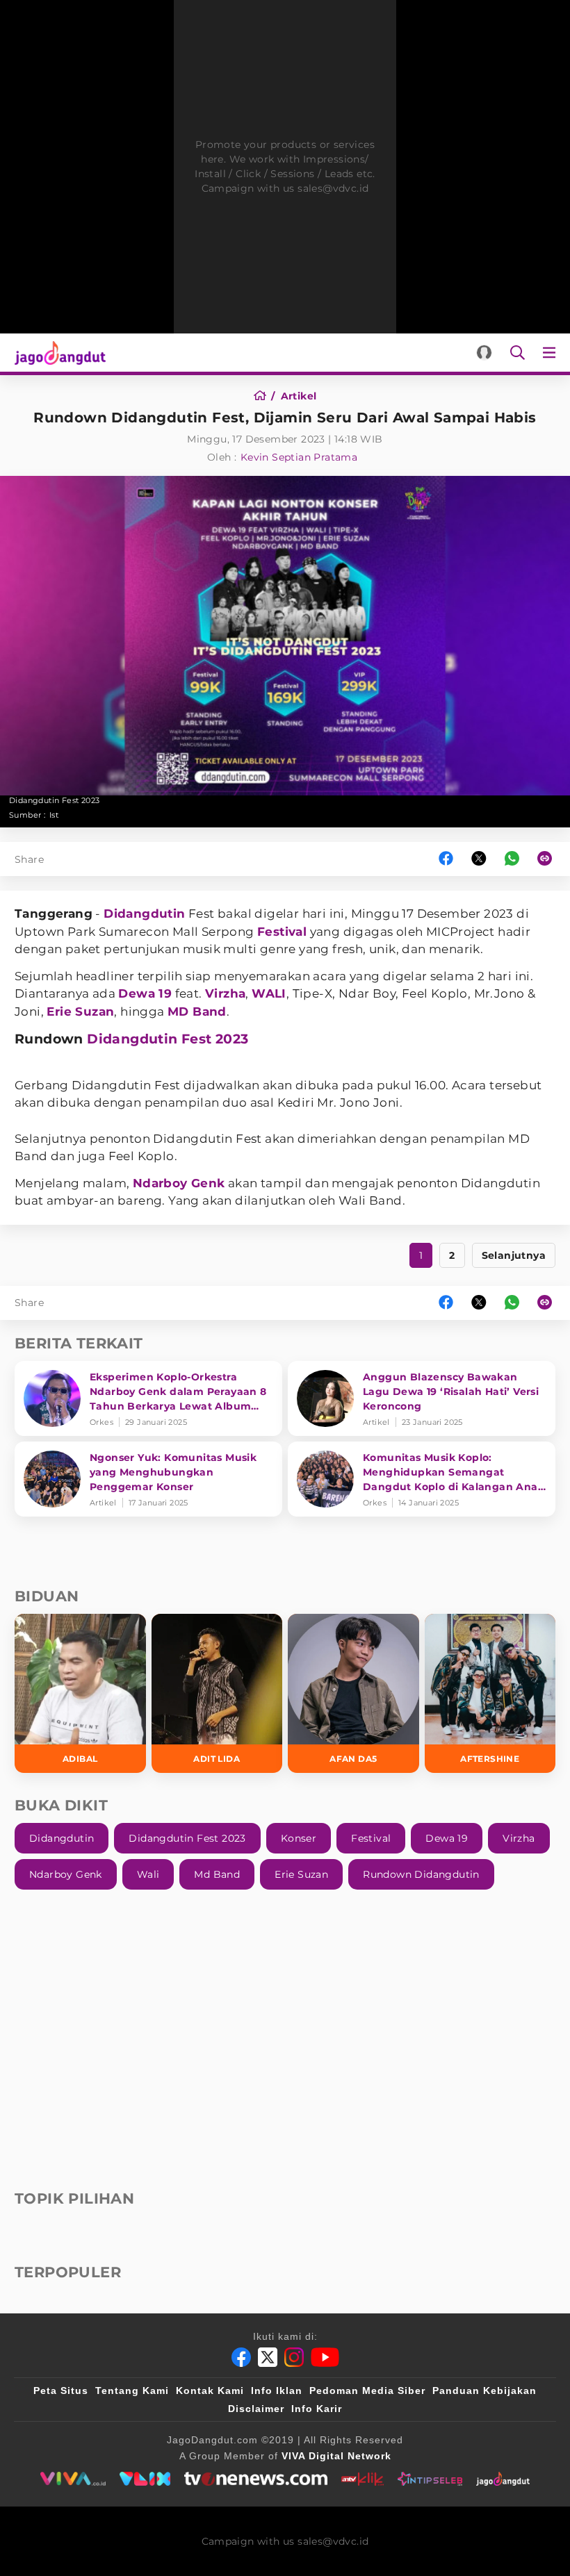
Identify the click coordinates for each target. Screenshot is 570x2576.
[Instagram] (294, 2357)
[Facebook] (241, 2357)
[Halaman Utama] (57, 353)
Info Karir (317, 2409)
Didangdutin (144, 914)
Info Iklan (277, 2391)
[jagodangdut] (503, 2479)
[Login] (484, 353)
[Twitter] (268, 2357)
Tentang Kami (132, 2391)
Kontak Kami (210, 2391)
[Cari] (518, 353)
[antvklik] (363, 2479)
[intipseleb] (430, 2479)
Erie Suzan (80, 1012)
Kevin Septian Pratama (299, 457)
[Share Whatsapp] (512, 859)
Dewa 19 (145, 993)
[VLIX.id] (145, 2479)
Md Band (217, 1874)
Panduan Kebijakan (484, 2391)
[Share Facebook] (446, 859)
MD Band (197, 1012)
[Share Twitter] (479, 859)
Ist (54, 815)
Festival (282, 932)
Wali (148, 1874)
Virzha (225, 993)
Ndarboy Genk (179, 1183)
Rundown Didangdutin (421, 1874)
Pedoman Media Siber (367, 2391)
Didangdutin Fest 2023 (168, 1039)
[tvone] (255, 2479)
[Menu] (552, 353)
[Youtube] (325, 2357)
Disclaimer (256, 2409)
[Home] (264, 396)
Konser (299, 1838)
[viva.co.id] (73, 2479)
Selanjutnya (514, 1255)
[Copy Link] (549, 859)
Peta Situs (61, 2391)
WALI (269, 993)
